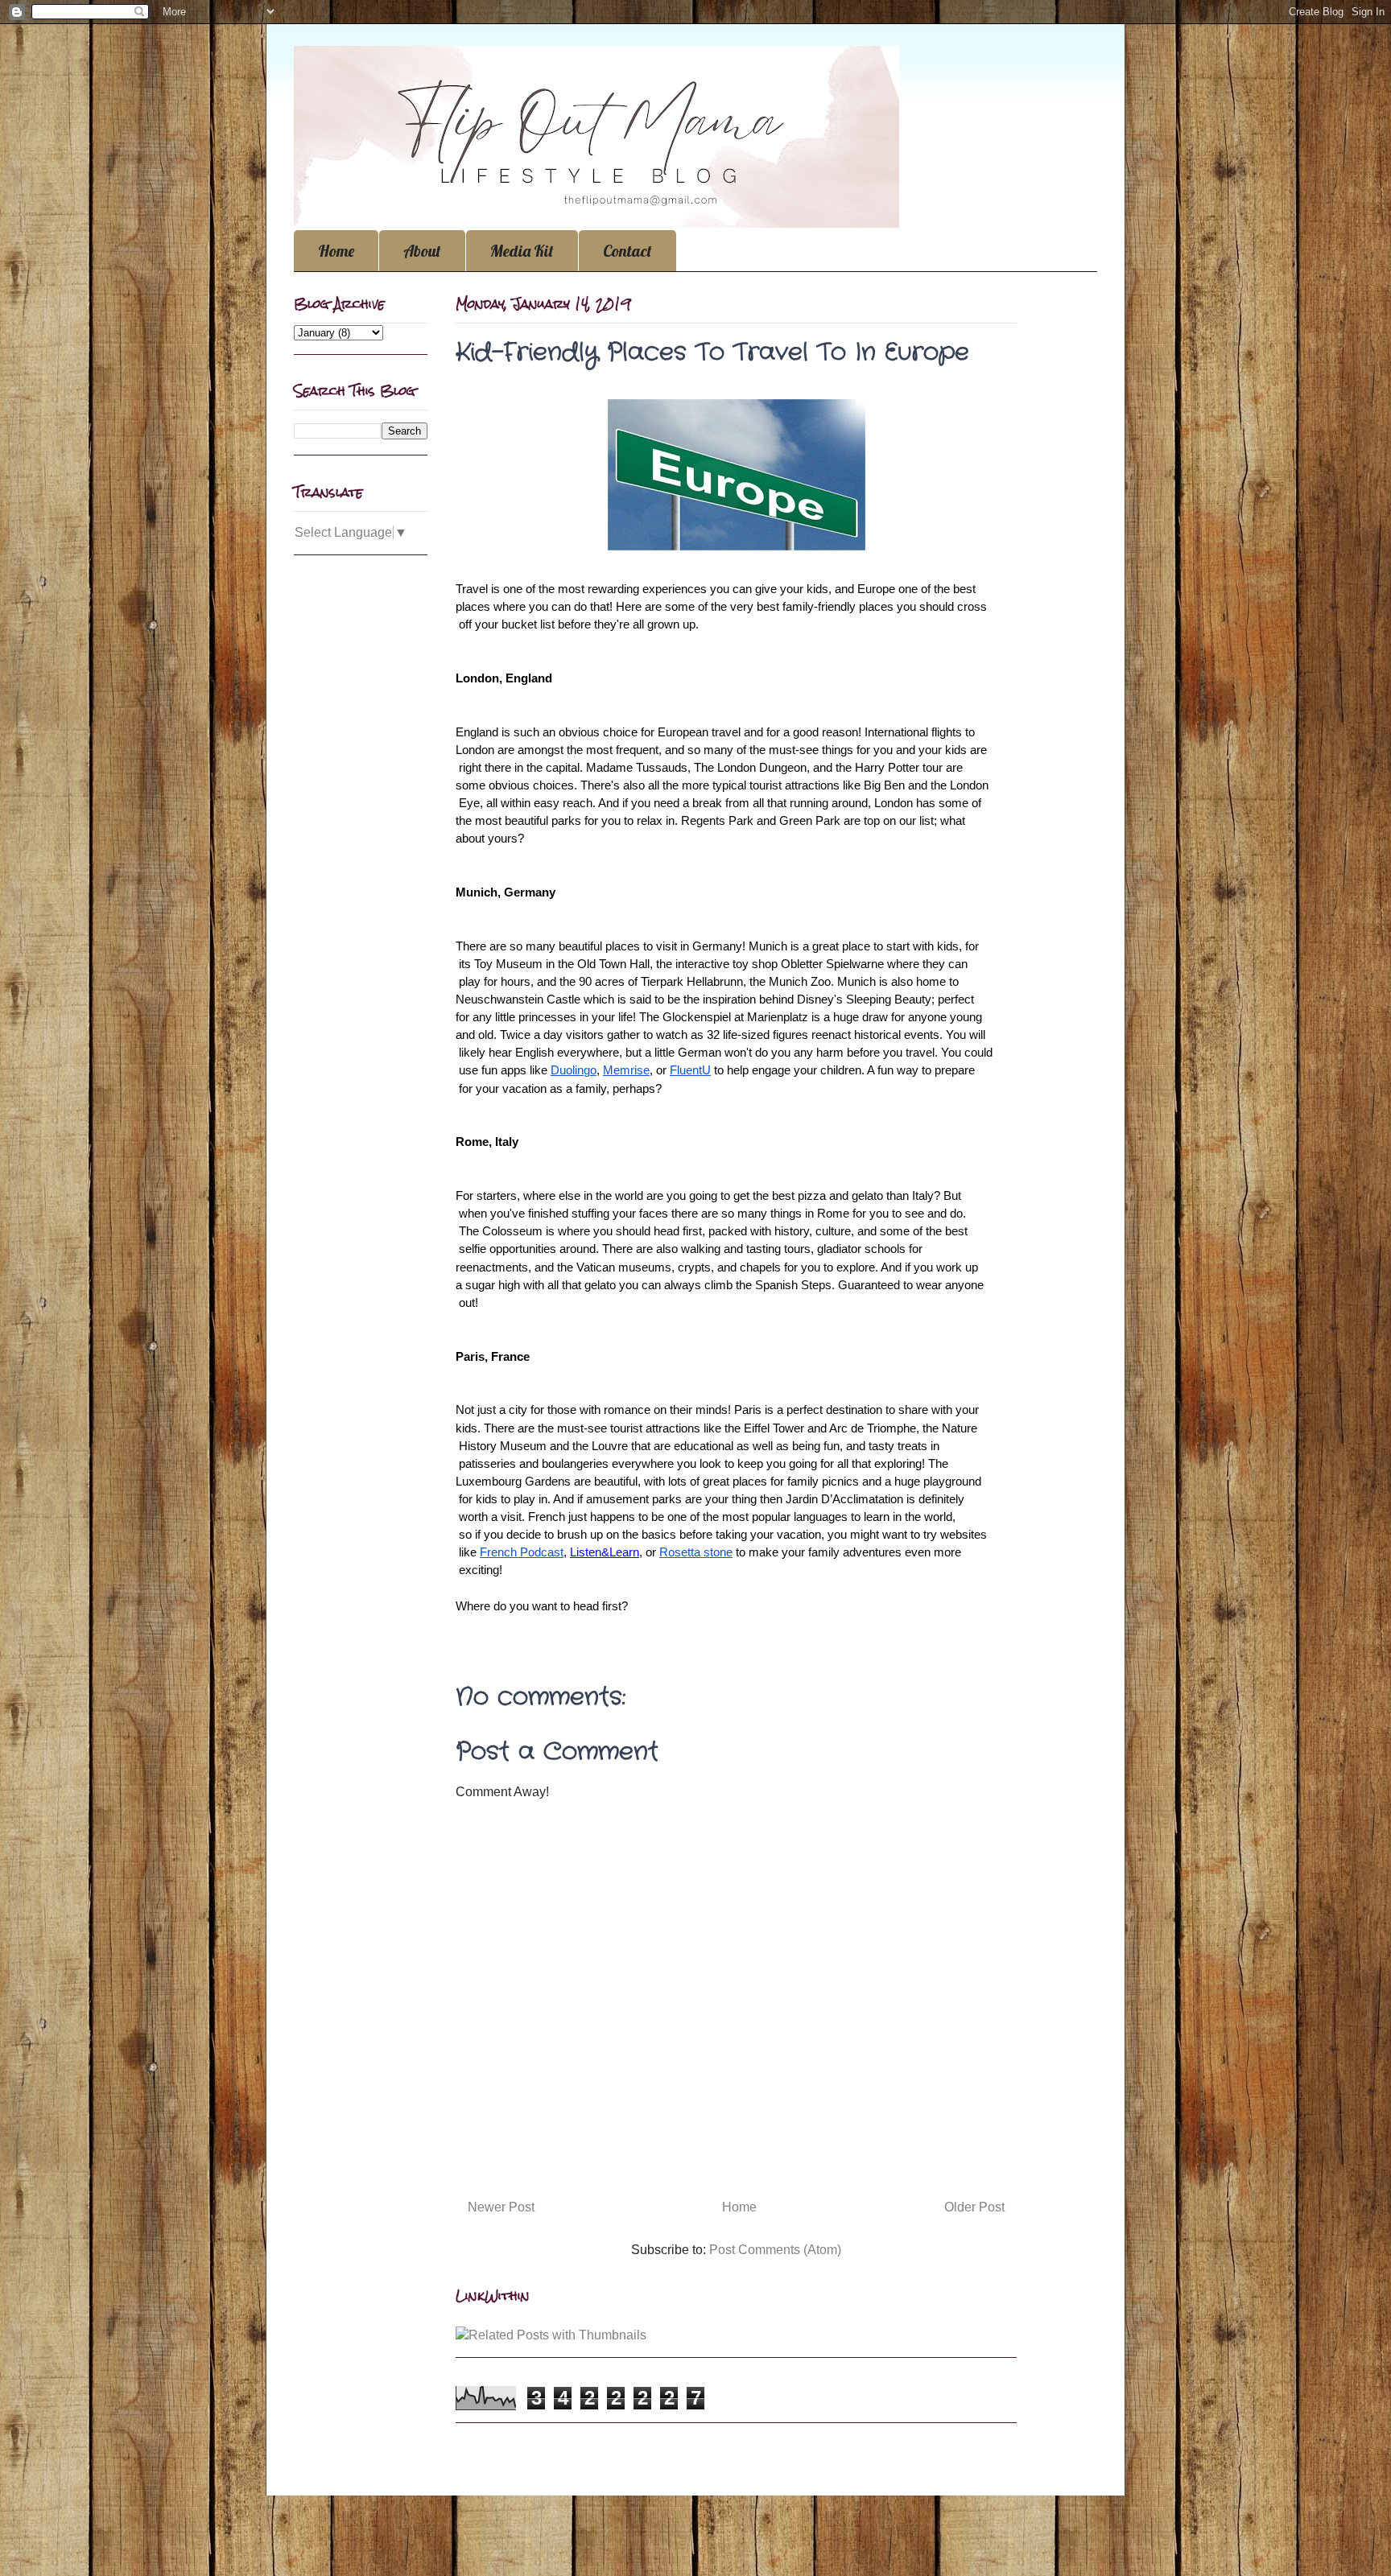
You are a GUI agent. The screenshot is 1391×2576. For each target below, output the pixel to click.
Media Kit (522, 251)
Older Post (974, 2207)
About (422, 251)
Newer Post (501, 2207)
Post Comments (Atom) (775, 2250)
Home (336, 251)
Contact (627, 251)
